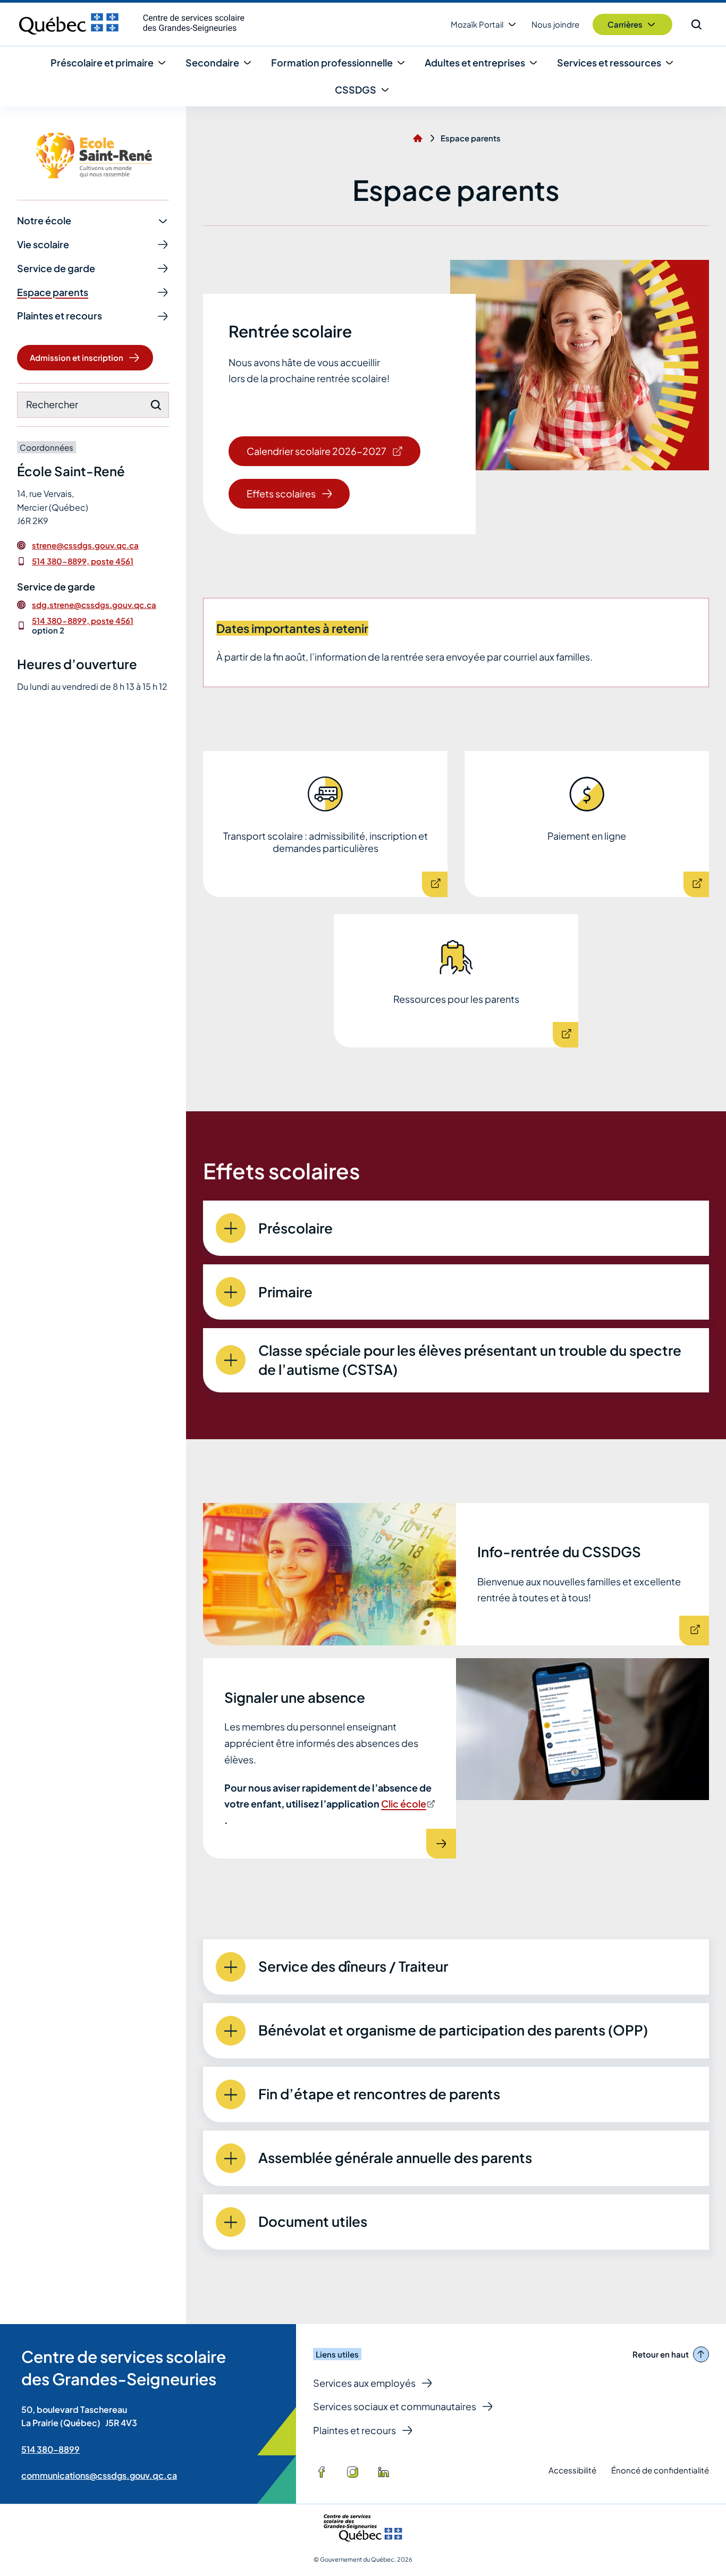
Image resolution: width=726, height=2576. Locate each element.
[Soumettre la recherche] (156, 405)
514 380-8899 (50, 2449)
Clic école (407, 1804)
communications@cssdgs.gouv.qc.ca (99, 2475)
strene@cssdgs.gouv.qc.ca (85, 545)
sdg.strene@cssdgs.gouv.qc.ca (94, 605)
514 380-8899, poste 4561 (83, 561)
